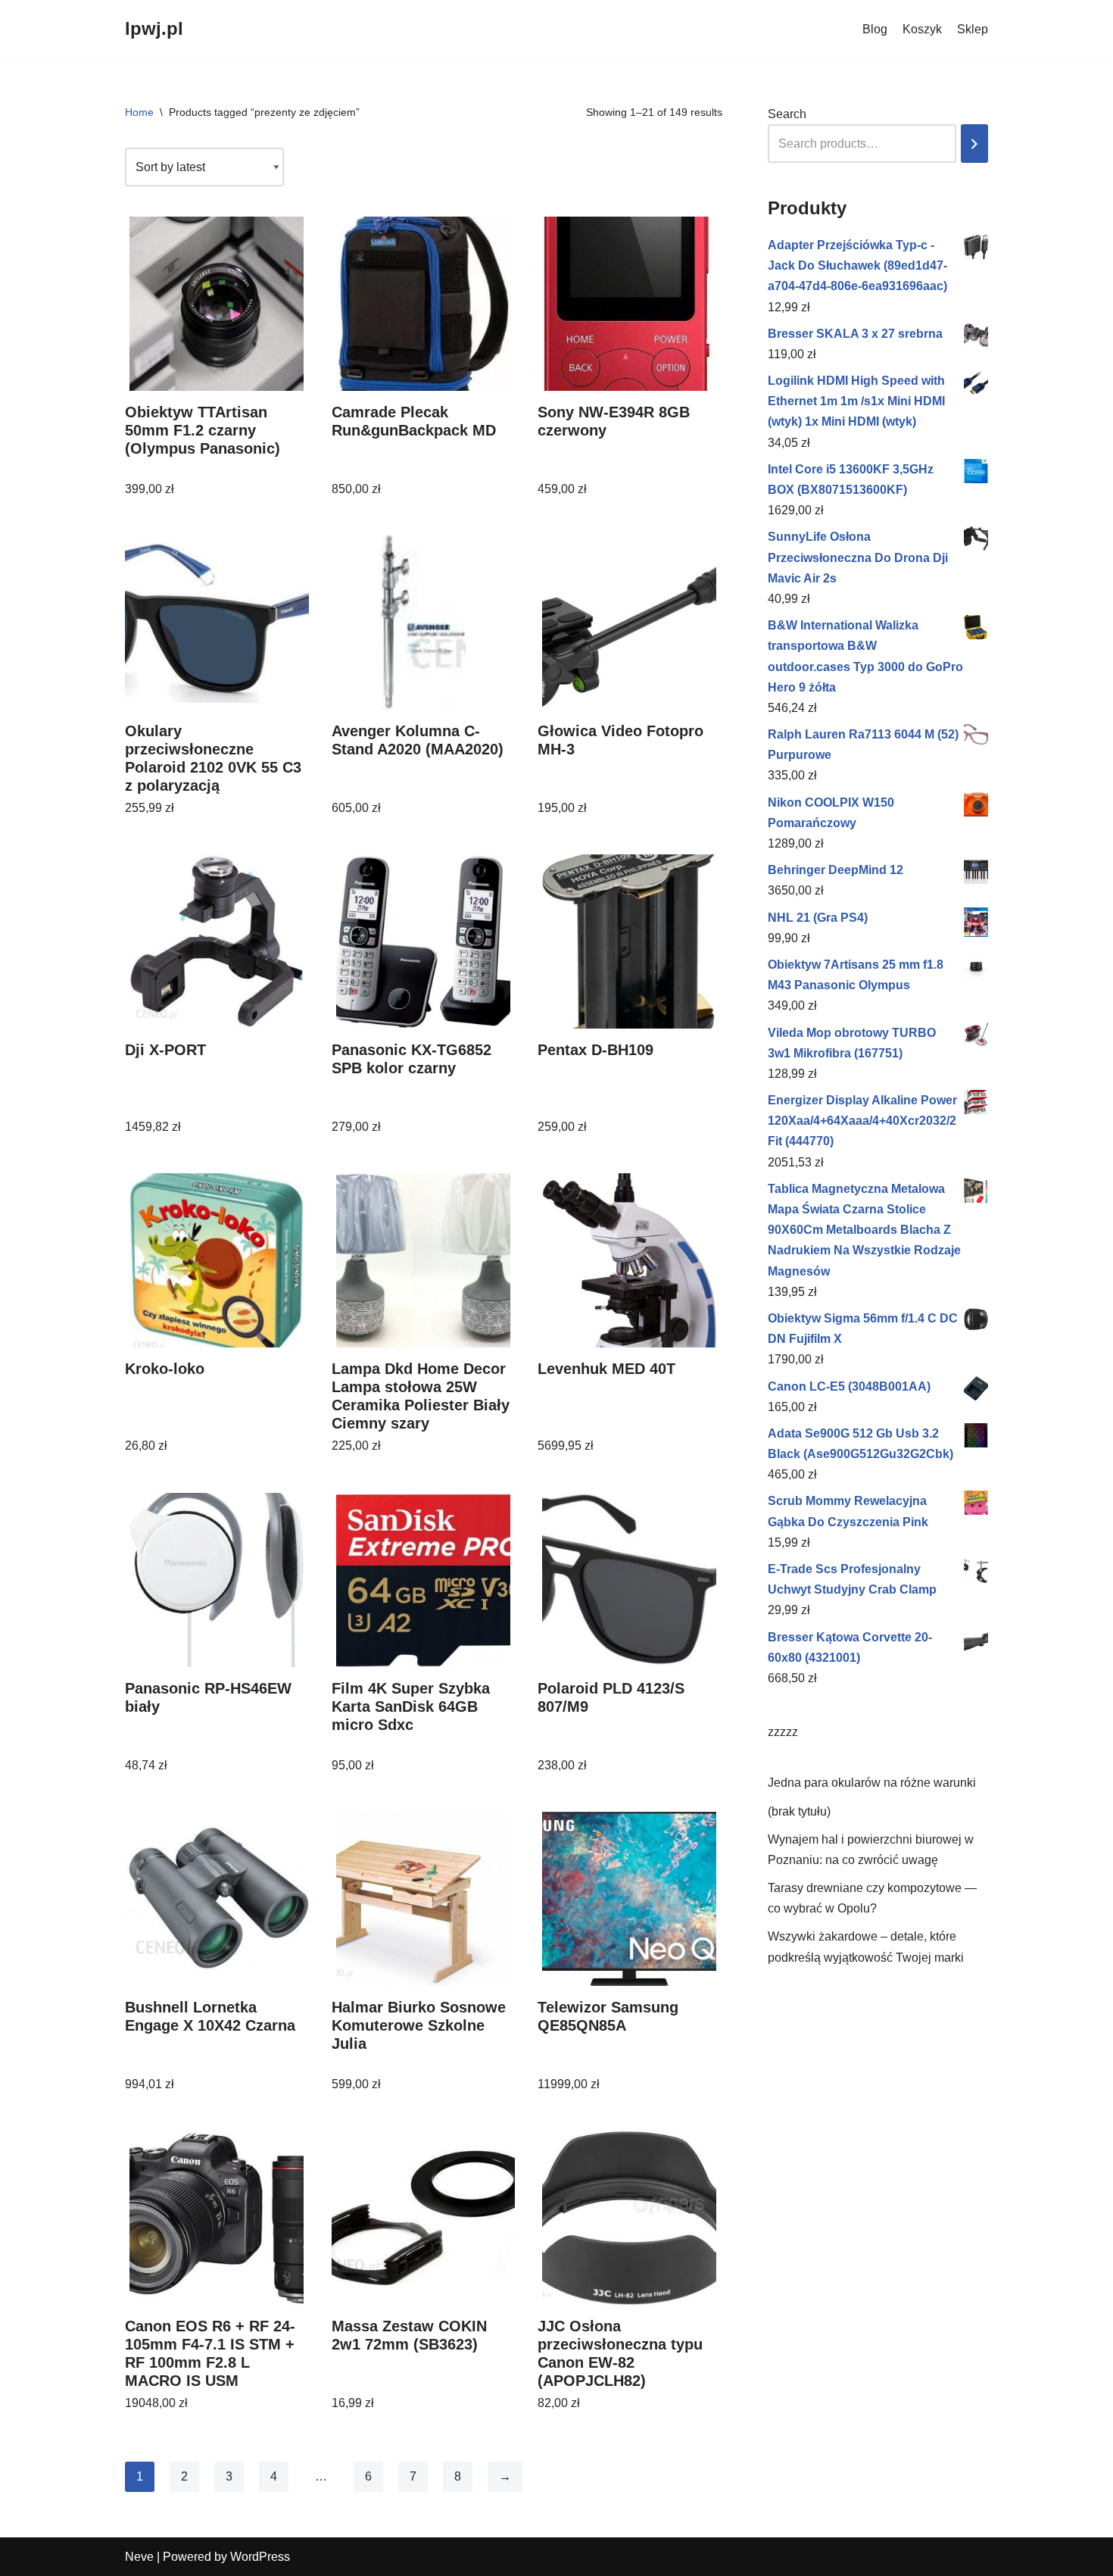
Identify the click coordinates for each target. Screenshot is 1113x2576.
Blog (875, 29)
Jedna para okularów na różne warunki (872, 1783)
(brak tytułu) (799, 1811)
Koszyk (922, 29)
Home (139, 112)
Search (787, 114)
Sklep (973, 29)
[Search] (974, 144)
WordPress (260, 2557)
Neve (139, 2557)
